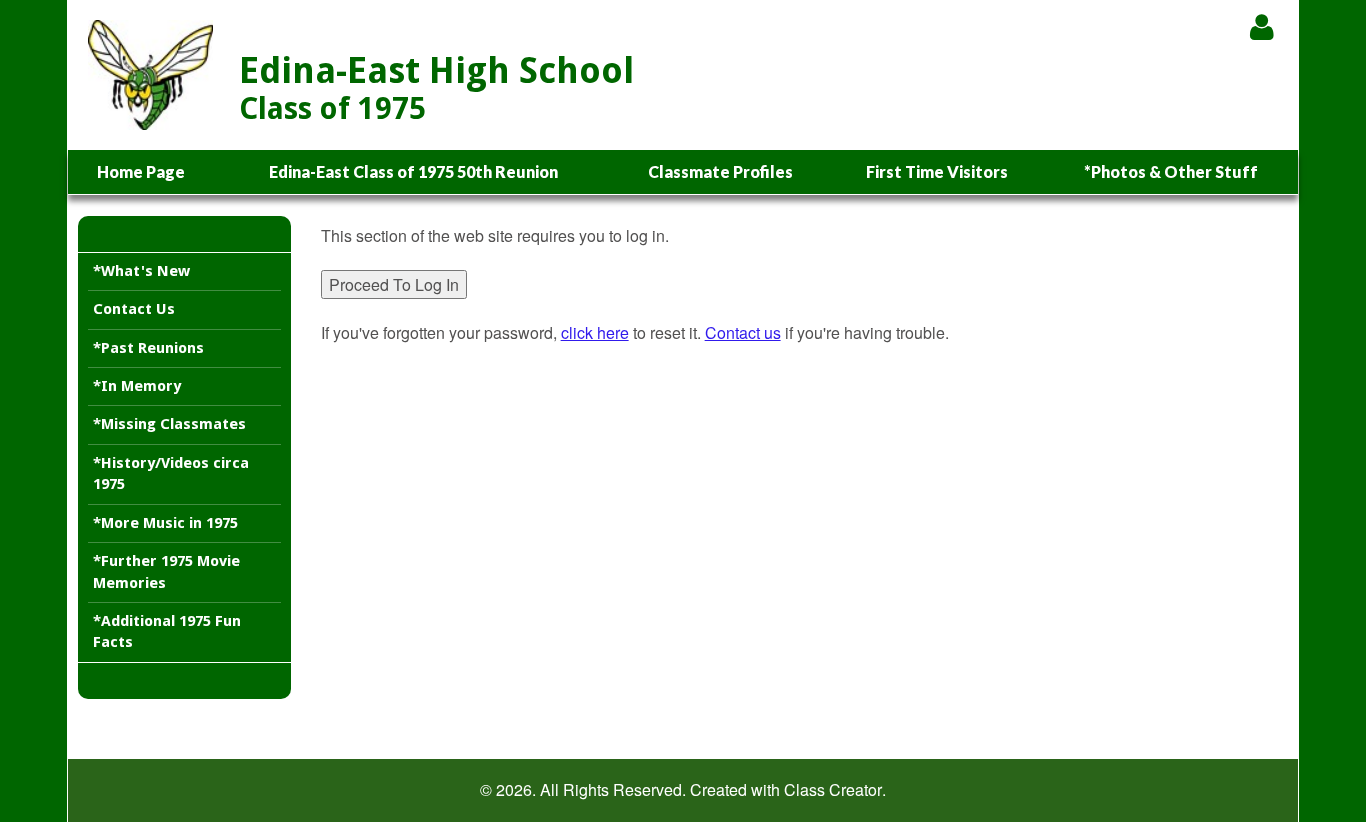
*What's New (141, 271)
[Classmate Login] (1261, 26)
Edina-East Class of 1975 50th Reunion (413, 171)
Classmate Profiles (720, 171)
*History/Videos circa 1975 (171, 473)
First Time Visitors (937, 171)
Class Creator (833, 790)
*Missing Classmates (169, 424)
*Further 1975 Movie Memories (166, 571)
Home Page (141, 171)
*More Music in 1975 (165, 523)
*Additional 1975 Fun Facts (167, 631)
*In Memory (137, 386)
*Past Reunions (148, 348)
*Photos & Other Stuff (1171, 171)
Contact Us (134, 309)
